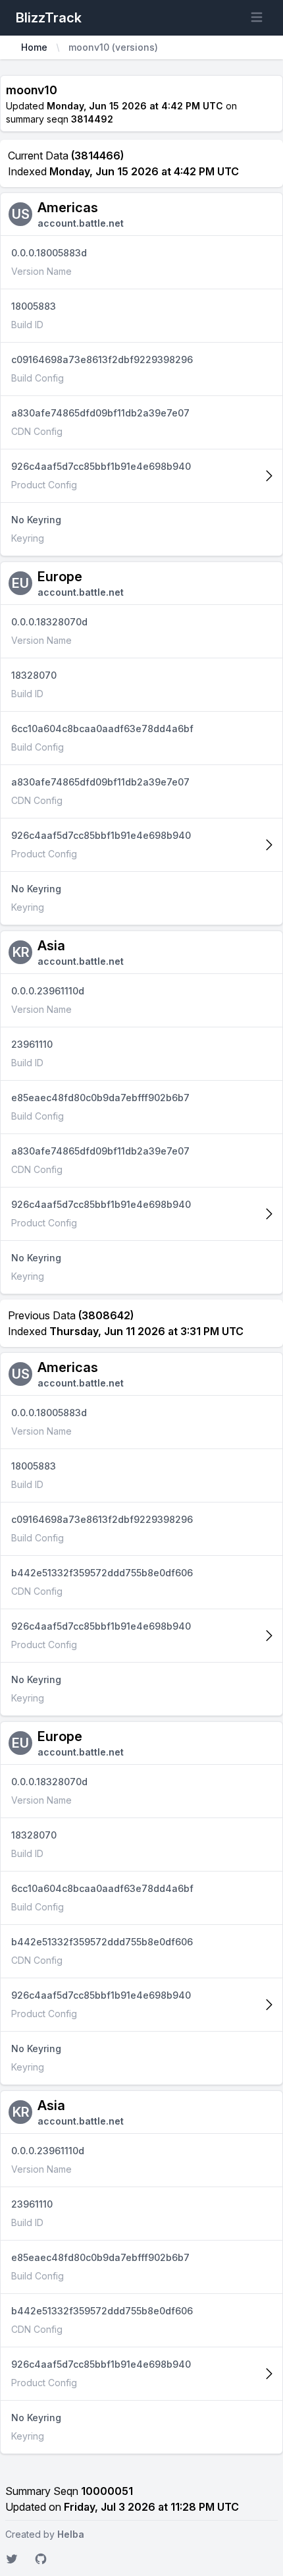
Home (34, 47)
